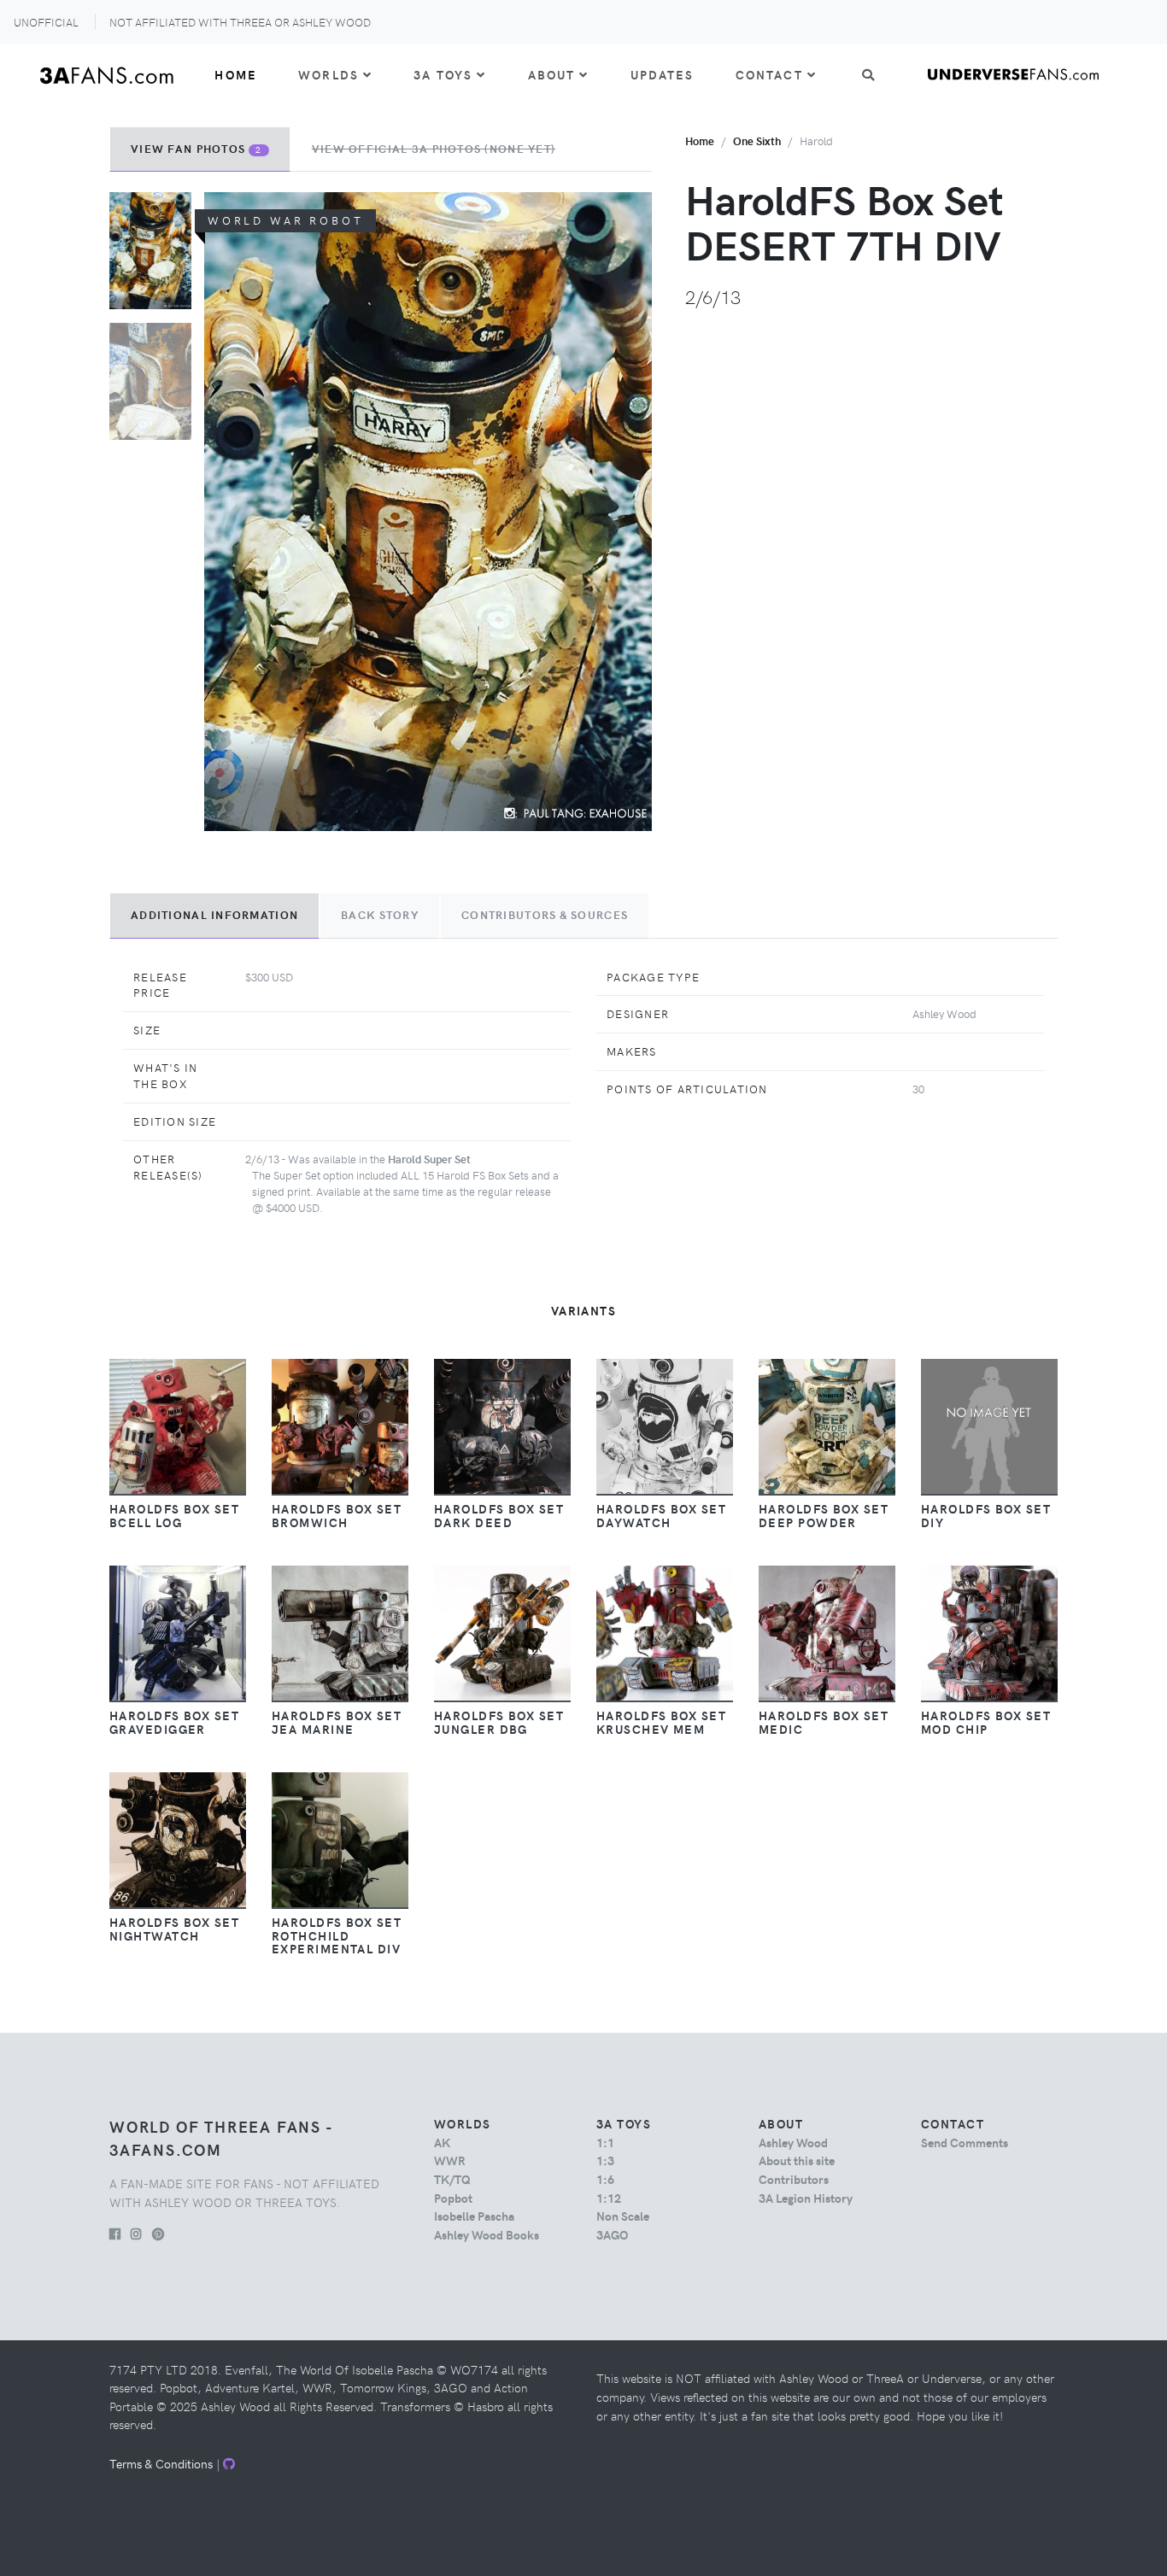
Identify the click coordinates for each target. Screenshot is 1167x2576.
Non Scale (623, 2216)
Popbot (453, 2198)
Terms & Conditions (161, 2463)
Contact (769, 74)
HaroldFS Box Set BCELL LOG (174, 1515)
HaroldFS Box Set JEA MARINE (337, 1722)
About (552, 74)
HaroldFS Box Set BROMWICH (337, 1515)
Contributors (794, 2179)
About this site (797, 2160)
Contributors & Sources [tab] (545, 915)
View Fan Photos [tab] (196, 149)
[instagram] (136, 2234)
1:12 (609, 2198)
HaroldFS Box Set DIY (986, 1515)
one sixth (757, 141)
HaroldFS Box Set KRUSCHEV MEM (661, 1722)
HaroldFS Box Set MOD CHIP (986, 1722)
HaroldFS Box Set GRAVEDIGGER (174, 1722)
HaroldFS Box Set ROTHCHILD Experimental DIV (337, 1935)
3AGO (612, 2234)
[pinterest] (158, 2234)
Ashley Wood (793, 2142)
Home (236, 74)
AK (442, 2142)
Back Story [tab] (380, 915)
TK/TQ (452, 2179)
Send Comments (965, 2142)
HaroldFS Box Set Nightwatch (174, 1929)
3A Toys (443, 74)
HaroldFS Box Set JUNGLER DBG (499, 1722)
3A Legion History (806, 2198)
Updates (663, 74)
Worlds (328, 74)
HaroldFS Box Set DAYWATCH (661, 1515)
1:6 (605, 2179)
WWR (450, 2160)
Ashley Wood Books (487, 2234)
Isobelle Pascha (474, 2216)
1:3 (605, 2160)
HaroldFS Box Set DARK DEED (499, 1515)
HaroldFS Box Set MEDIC (824, 1722)
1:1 (605, 2142)
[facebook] (115, 2234)
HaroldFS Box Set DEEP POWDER (824, 1515)
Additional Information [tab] (214, 915)
